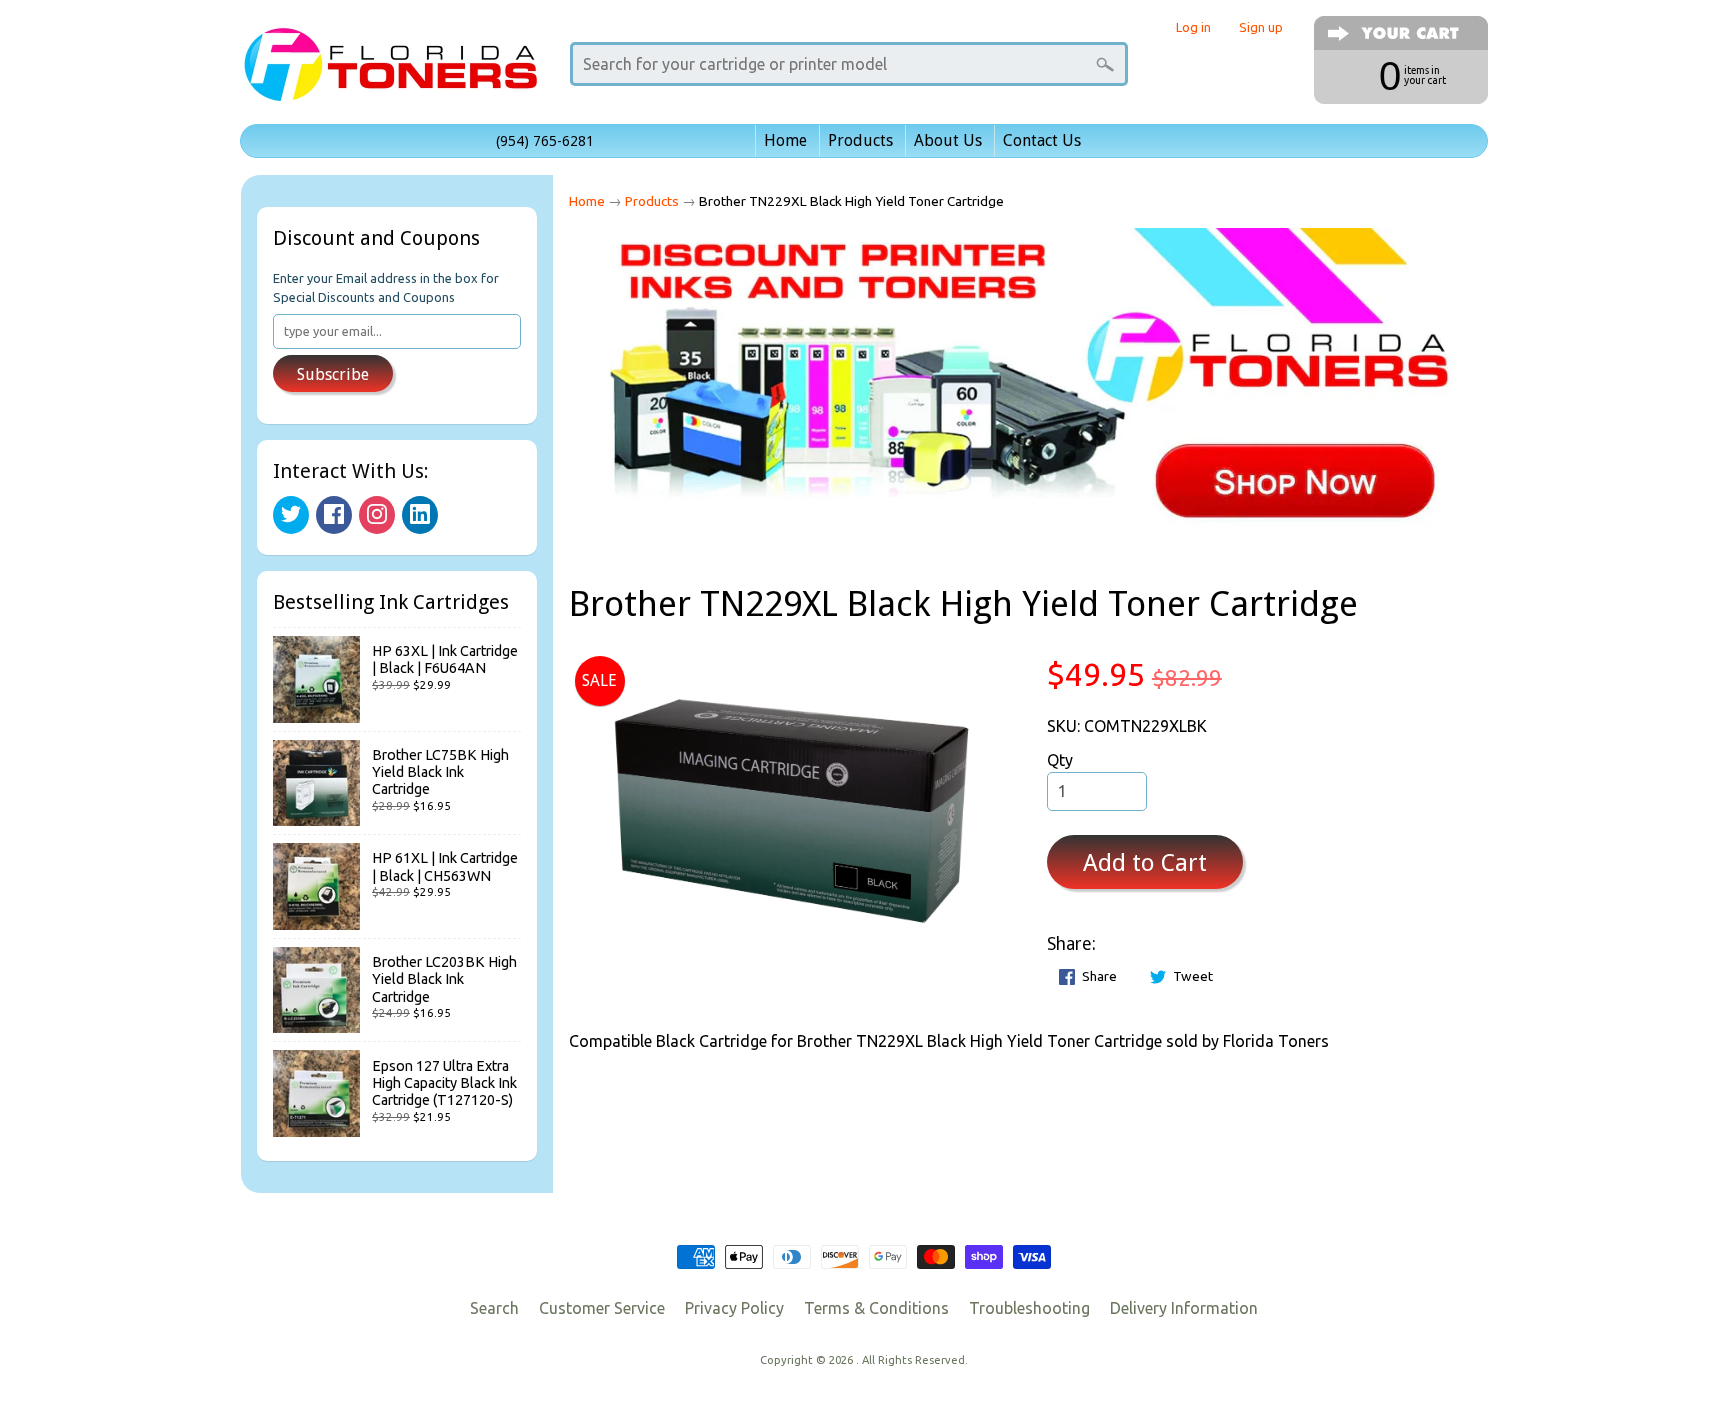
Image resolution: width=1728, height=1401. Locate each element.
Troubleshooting (1029, 1308)
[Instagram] (377, 515)
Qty (1060, 760)
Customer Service (602, 1308)
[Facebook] (334, 515)
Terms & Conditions (876, 1308)
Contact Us (1042, 140)
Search (494, 1308)
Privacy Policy (734, 1308)
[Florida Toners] (390, 73)
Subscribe (333, 374)
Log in (1193, 27)
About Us (948, 140)
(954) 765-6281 (545, 141)
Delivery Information (1184, 1308)
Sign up (1261, 27)
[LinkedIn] (420, 515)
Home (785, 140)
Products (860, 140)
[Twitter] (291, 515)
